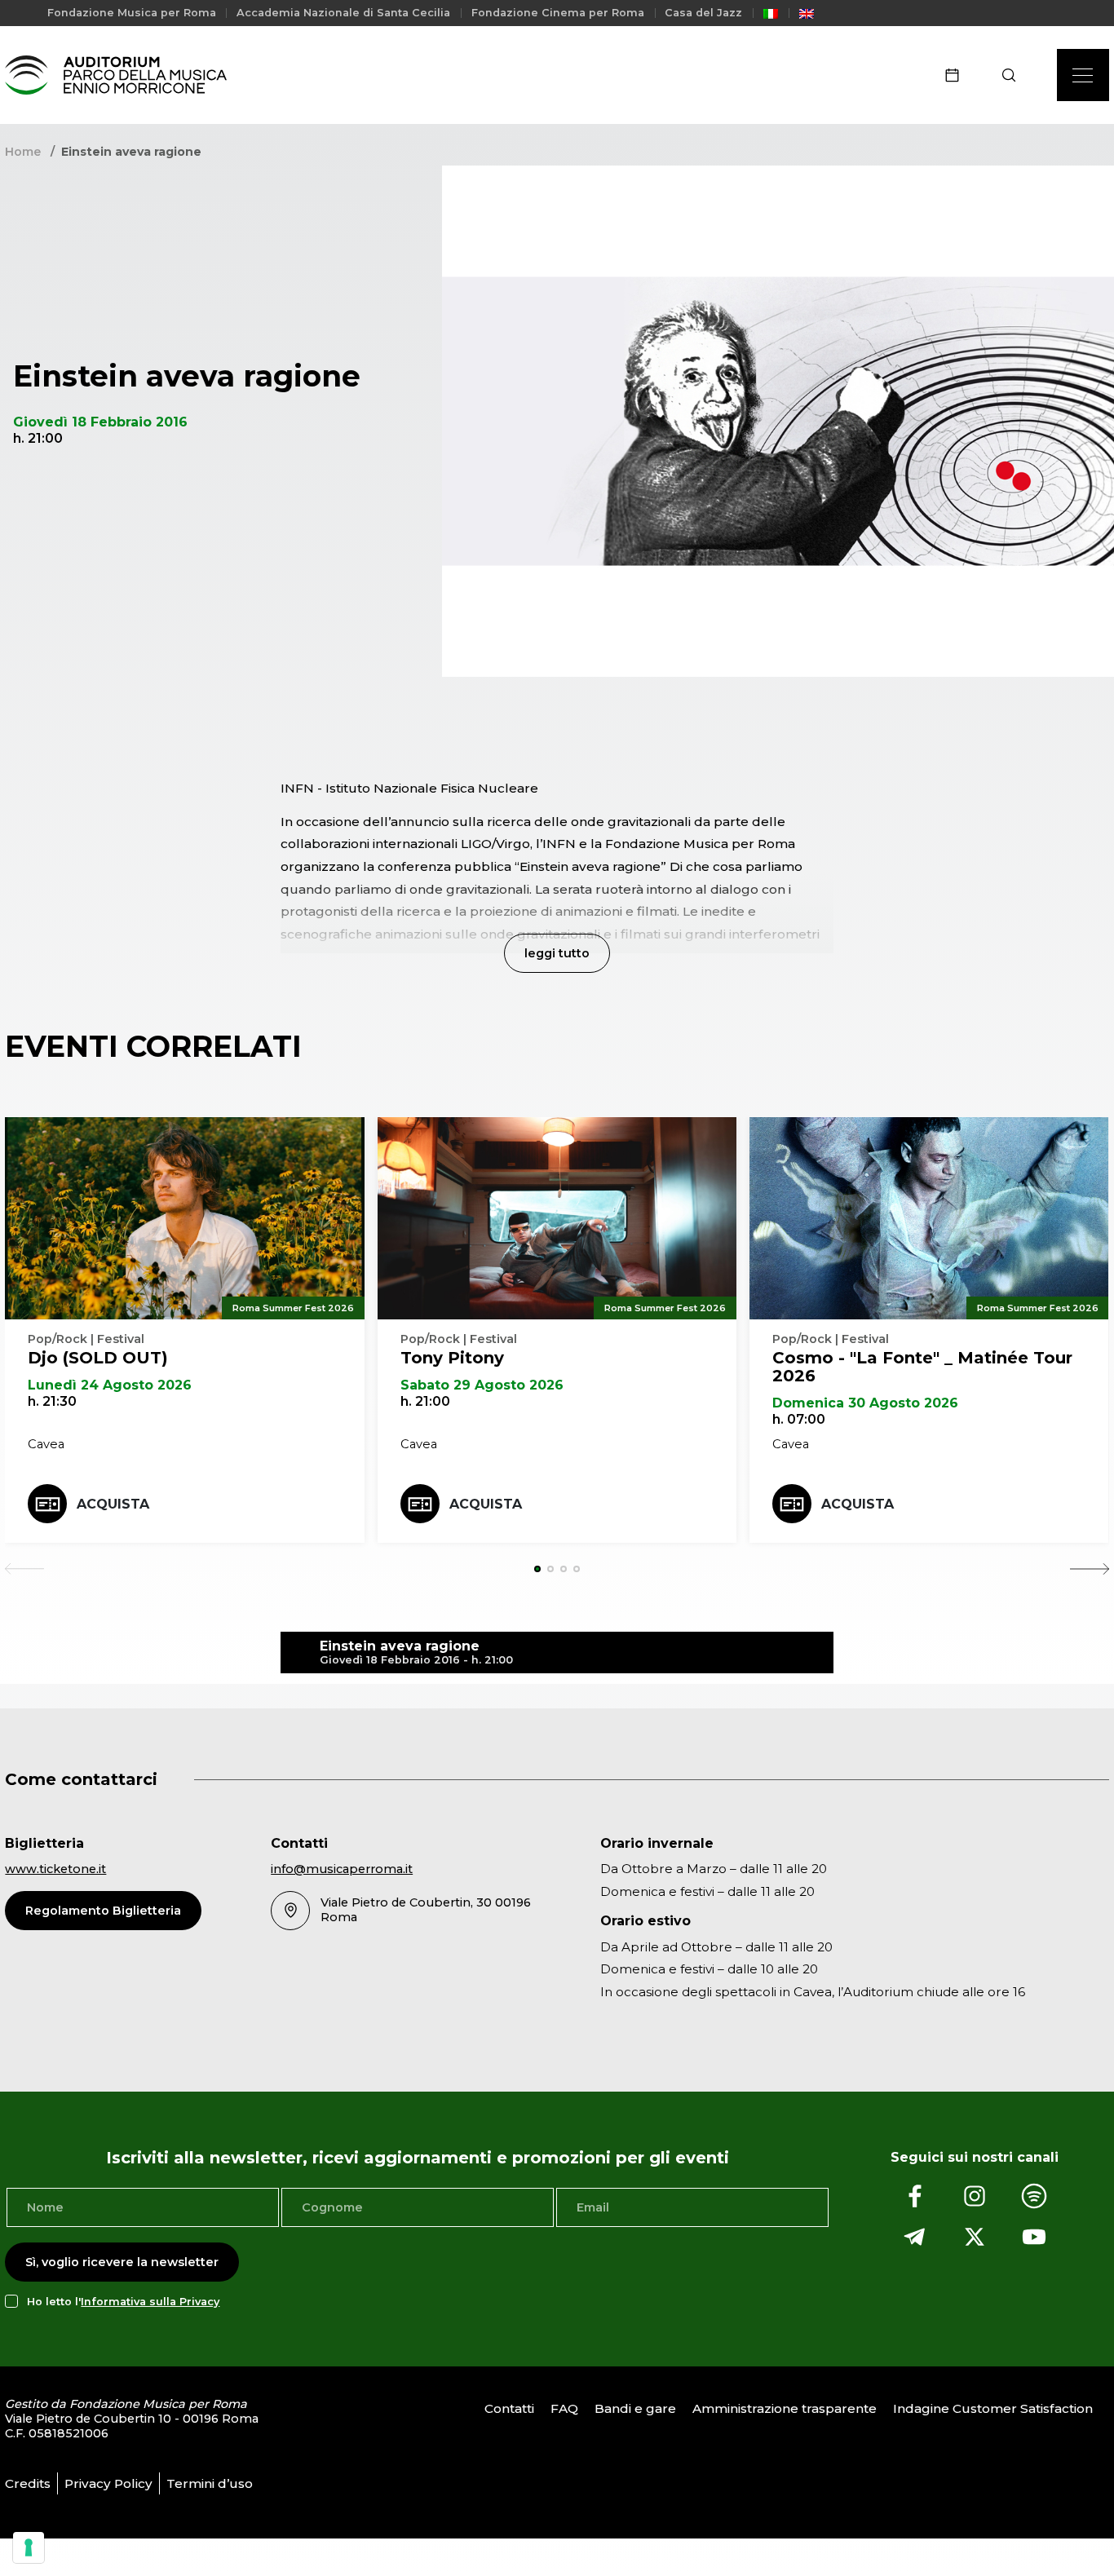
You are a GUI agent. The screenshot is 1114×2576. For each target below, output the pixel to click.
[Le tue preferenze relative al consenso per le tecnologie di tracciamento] (29, 2547)
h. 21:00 (425, 1401)
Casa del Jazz (703, 13)
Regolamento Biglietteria (103, 1911)
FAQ (564, 2409)
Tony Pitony (452, 1358)
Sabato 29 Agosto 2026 (482, 1385)
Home (23, 152)
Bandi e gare (635, 2409)
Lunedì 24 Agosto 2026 (110, 1385)
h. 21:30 (52, 1401)
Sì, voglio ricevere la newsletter (122, 2262)
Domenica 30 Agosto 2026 (865, 1403)
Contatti (509, 2409)
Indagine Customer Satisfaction (993, 2409)
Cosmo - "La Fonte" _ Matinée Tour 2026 (922, 1367)
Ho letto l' (123, 2302)
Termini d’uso (210, 2483)
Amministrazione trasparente (785, 2409)
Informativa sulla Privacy (150, 2302)
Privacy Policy (108, 2483)
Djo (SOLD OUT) (98, 1358)
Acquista (113, 1504)
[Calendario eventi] (957, 75)
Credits (28, 2483)
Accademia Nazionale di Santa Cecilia (343, 13)
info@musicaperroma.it (342, 1869)
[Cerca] (1014, 75)
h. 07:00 (799, 1419)
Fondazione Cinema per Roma (558, 13)
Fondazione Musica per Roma (132, 13)
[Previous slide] (24, 1569)
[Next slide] (1090, 1569)
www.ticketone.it (55, 1869)
